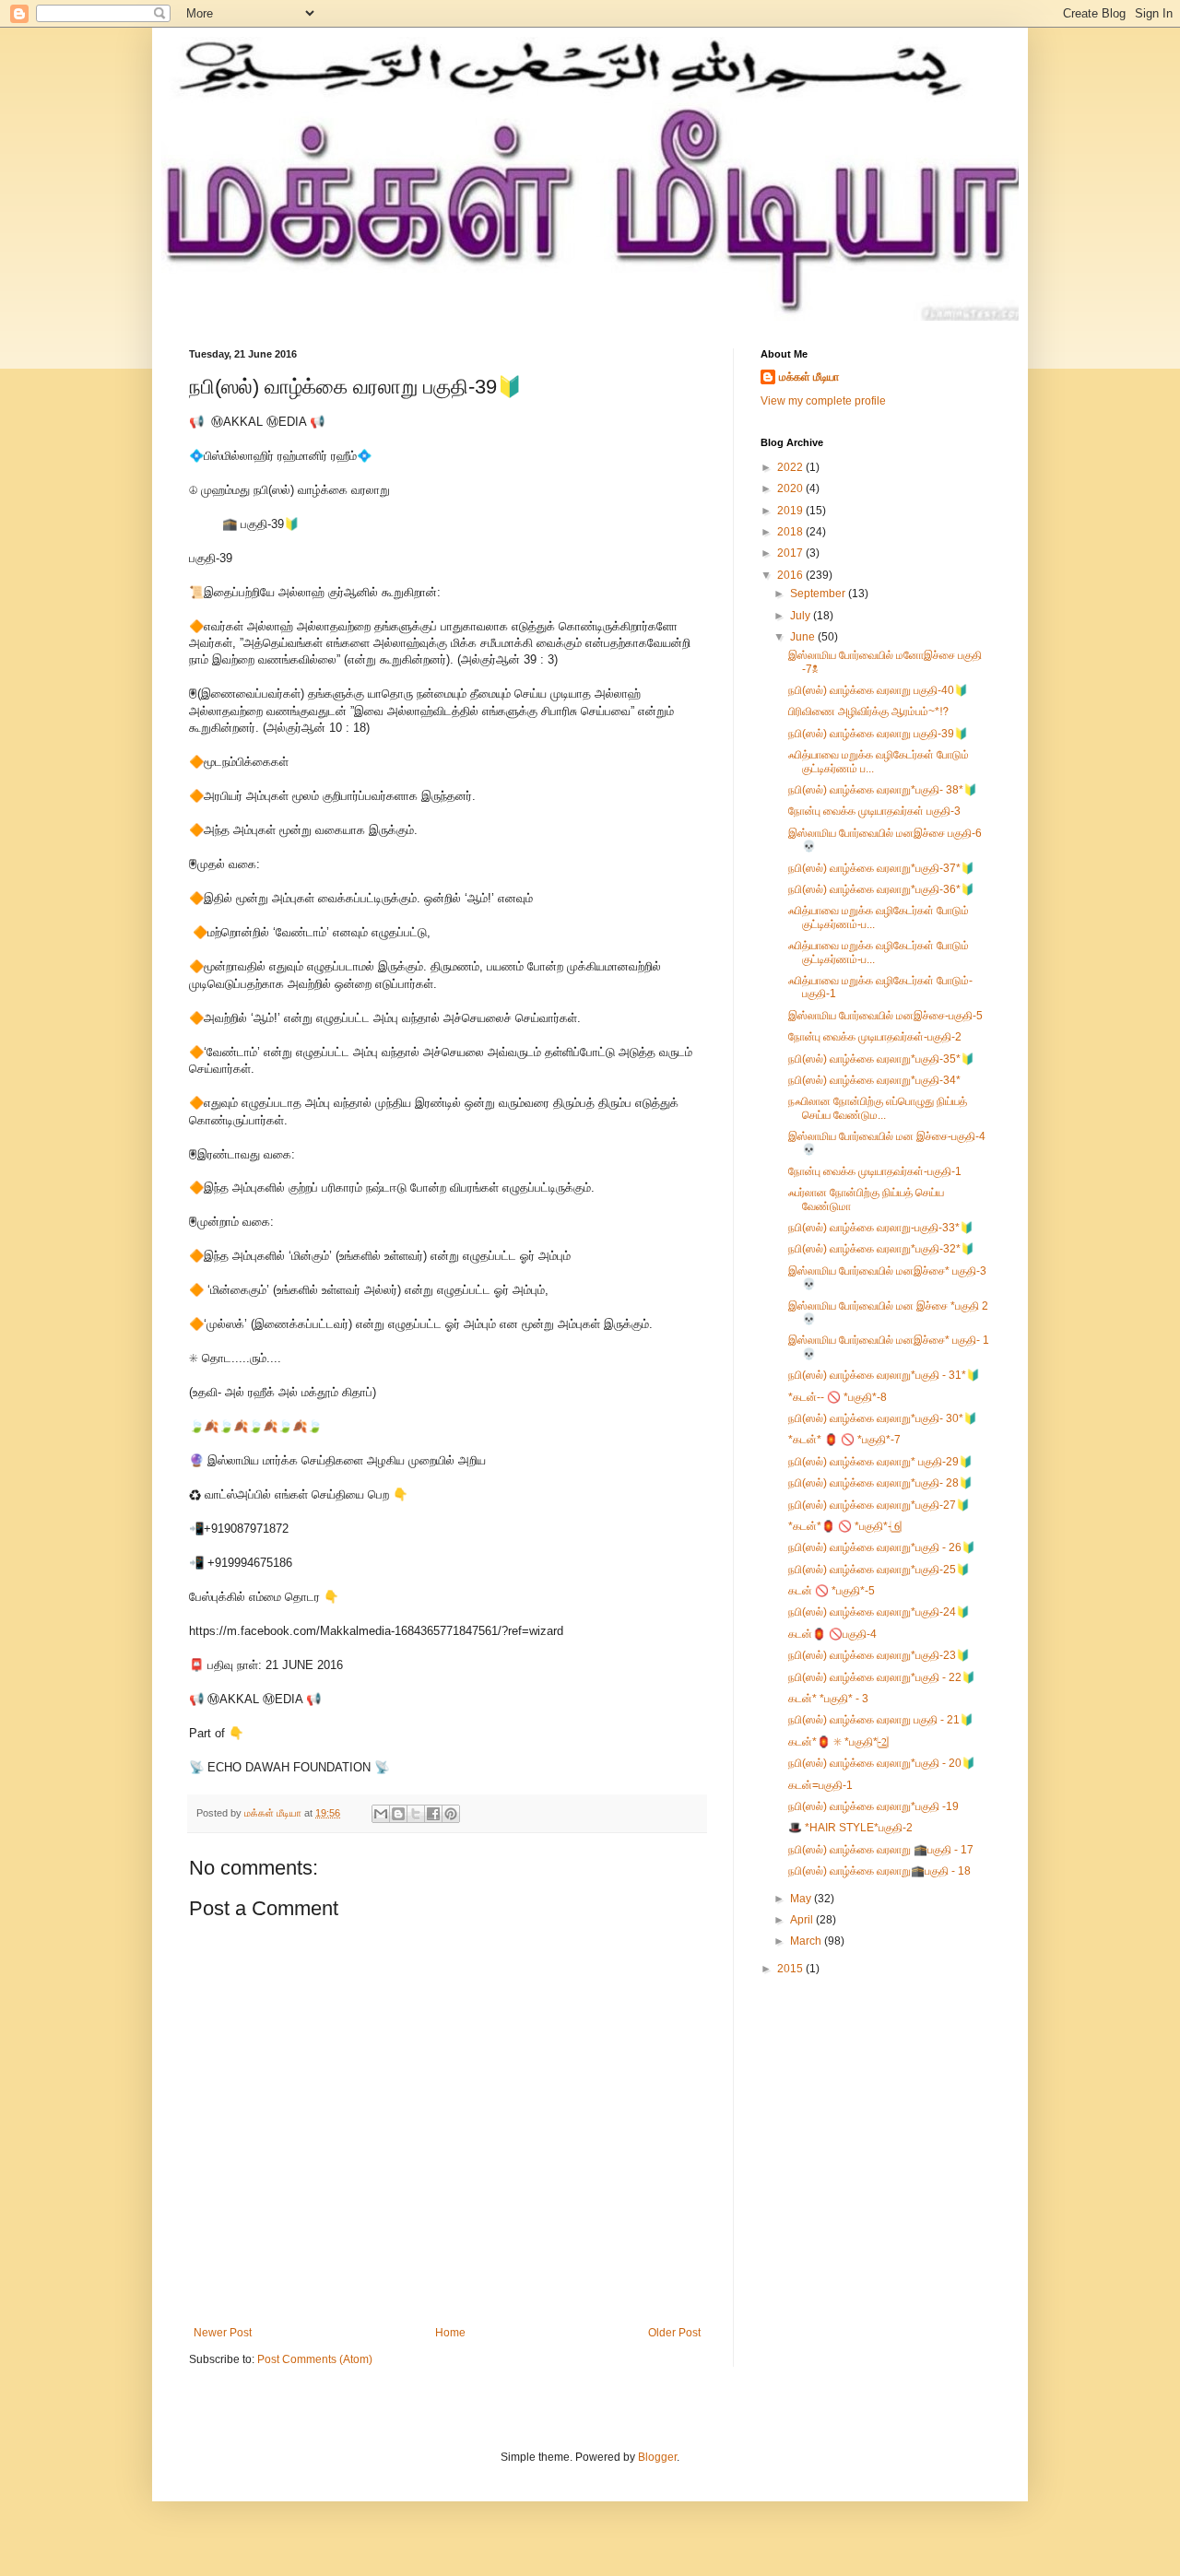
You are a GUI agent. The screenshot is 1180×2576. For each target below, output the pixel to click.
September (819, 594)
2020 (791, 488)
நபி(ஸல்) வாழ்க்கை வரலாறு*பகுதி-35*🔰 (881, 1059)
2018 (791, 532)
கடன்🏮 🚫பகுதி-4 (832, 1634)
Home (450, 2333)
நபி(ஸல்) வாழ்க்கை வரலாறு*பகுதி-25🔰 (879, 1570)
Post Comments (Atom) (315, 2359)
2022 (791, 467)
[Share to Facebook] (433, 1814)
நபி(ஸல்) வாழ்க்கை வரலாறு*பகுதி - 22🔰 (882, 1677)
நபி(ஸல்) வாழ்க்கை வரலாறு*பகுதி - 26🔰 (882, 1547)
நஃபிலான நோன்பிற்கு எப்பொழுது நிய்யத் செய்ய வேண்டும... (878, 1108)
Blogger (657, 2457)
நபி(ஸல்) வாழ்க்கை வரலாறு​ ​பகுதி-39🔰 (878, 734)
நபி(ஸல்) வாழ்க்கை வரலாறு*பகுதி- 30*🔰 (883, 1418)
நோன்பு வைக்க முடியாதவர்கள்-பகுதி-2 (875, 1037)
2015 (791, 1969)
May (802, 1899)
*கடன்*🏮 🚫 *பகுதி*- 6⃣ (844, 1526)
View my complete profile (823, 401)
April (803, 1920)
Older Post (674, 2333)
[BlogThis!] (398, 1814)
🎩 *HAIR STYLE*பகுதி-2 (850, 1828)
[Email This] (381, 1814)
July (802, 616)
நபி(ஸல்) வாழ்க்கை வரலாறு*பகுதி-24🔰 (879, 1612)
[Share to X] (416, 1814)
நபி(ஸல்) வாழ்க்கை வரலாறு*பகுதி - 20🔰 (882, 1763)
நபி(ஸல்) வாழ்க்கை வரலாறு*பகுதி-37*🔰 (881, 868)
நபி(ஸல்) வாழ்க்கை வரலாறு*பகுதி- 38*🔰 (883, 790)
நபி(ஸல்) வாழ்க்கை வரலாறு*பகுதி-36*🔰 (881, 889)
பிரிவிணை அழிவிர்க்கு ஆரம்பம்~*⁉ (868, 712)
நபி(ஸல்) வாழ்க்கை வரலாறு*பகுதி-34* (874, 1080)
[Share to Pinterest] (451, 1814)
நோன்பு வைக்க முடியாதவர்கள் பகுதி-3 (874, 811)
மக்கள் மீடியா (809, 377)
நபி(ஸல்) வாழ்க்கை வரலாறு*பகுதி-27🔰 (879, 1505)
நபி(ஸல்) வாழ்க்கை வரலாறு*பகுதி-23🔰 (879, 1655)
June (804, 637)
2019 (791, 511)
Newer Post (223, 2333)
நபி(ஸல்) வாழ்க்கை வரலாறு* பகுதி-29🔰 (880, 1462)
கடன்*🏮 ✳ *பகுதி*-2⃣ (838, 1742)
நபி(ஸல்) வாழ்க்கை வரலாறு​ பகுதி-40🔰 (878, 690)
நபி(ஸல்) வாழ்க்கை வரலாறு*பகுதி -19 (873, 1806)
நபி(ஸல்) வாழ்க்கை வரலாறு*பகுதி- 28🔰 (880, 1483)
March (807, 1941)
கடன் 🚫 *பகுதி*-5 (832, 1591)
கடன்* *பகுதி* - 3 (828, 1699)
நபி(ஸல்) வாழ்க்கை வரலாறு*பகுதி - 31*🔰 (884, 1375)
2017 (791, 553)
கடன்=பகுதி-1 (820, 1785)
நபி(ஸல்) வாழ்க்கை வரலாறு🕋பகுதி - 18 (879, 1871)
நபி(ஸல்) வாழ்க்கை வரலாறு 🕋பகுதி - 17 (881, 1850)
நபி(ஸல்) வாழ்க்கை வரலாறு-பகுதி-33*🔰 (881, 1228)
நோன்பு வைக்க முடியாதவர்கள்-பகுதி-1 (875, 1171)
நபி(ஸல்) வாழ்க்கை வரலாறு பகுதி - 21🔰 (881, 1720)
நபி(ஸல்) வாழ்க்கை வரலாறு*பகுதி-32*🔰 (881, 1249)
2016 (791, 575)
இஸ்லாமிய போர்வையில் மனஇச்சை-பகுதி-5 (885, 1016)
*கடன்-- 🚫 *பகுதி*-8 (838, 1397)
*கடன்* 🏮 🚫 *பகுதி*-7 (844, 1440)
